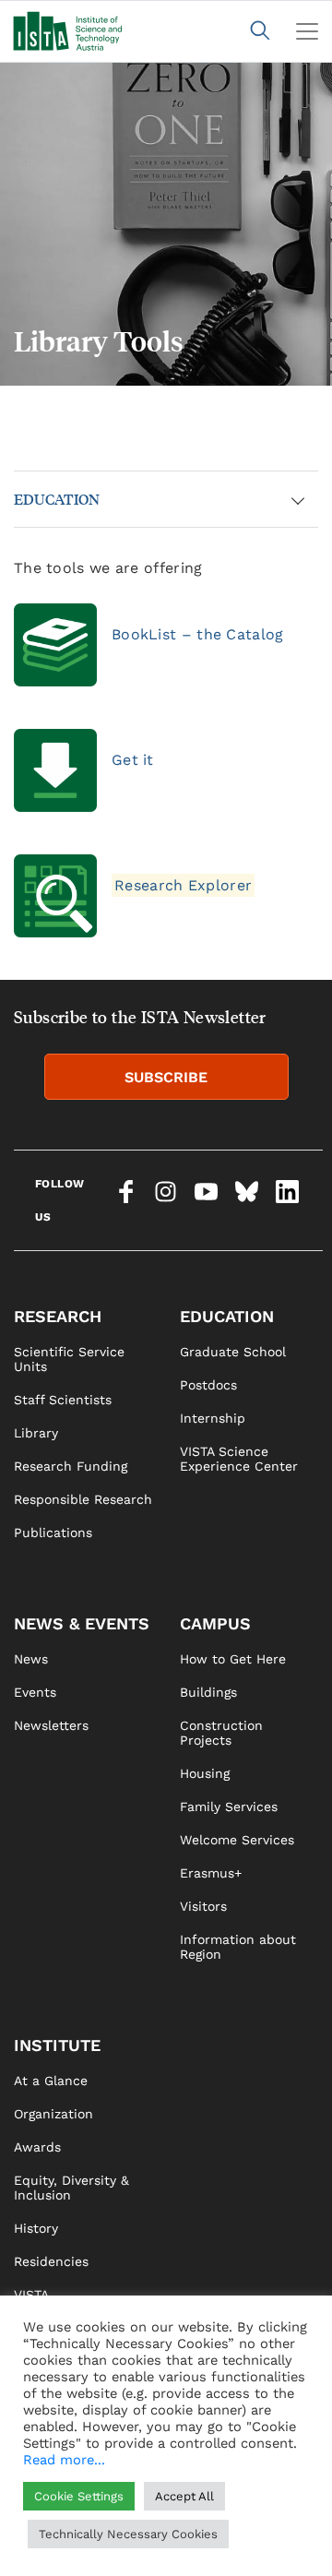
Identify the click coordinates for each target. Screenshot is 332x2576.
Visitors (203, 1906)
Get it (133, 760)
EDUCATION (57, 499)
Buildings (208, 1692)
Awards (37, 2147)
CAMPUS (215, 1623)
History (36, 2228)
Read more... (64, 2460)
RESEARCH (58, 1316)
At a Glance (51, 2081)
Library (36, 1433)
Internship (213, 1418)
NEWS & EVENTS (82, 1623)
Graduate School (233, 1352)
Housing (205, 1773)
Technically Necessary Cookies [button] (128, 2534)
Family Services (229, 1807)
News (31, 1659)
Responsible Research (83, 1499)
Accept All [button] (184, 2496)
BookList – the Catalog (198, 634)
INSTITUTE (57, 2045)
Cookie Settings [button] (79, 2496)
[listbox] (166, 224)
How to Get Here (233, 1659)
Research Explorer (183, 885)
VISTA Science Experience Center (239, 1459)
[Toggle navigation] (307, 31)
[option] (166, 224)
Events (35, 1692)
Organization (53, 2114)
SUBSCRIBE (166, 1077)
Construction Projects (221, 1733)
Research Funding (71, 1466)
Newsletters (51, 1725)
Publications (53, 1532)
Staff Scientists (63, 1400)
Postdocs (208, 1385)
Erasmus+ (211, 1873)
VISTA (31, 2295)
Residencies (51, 2261)
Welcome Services (237, 1840)
